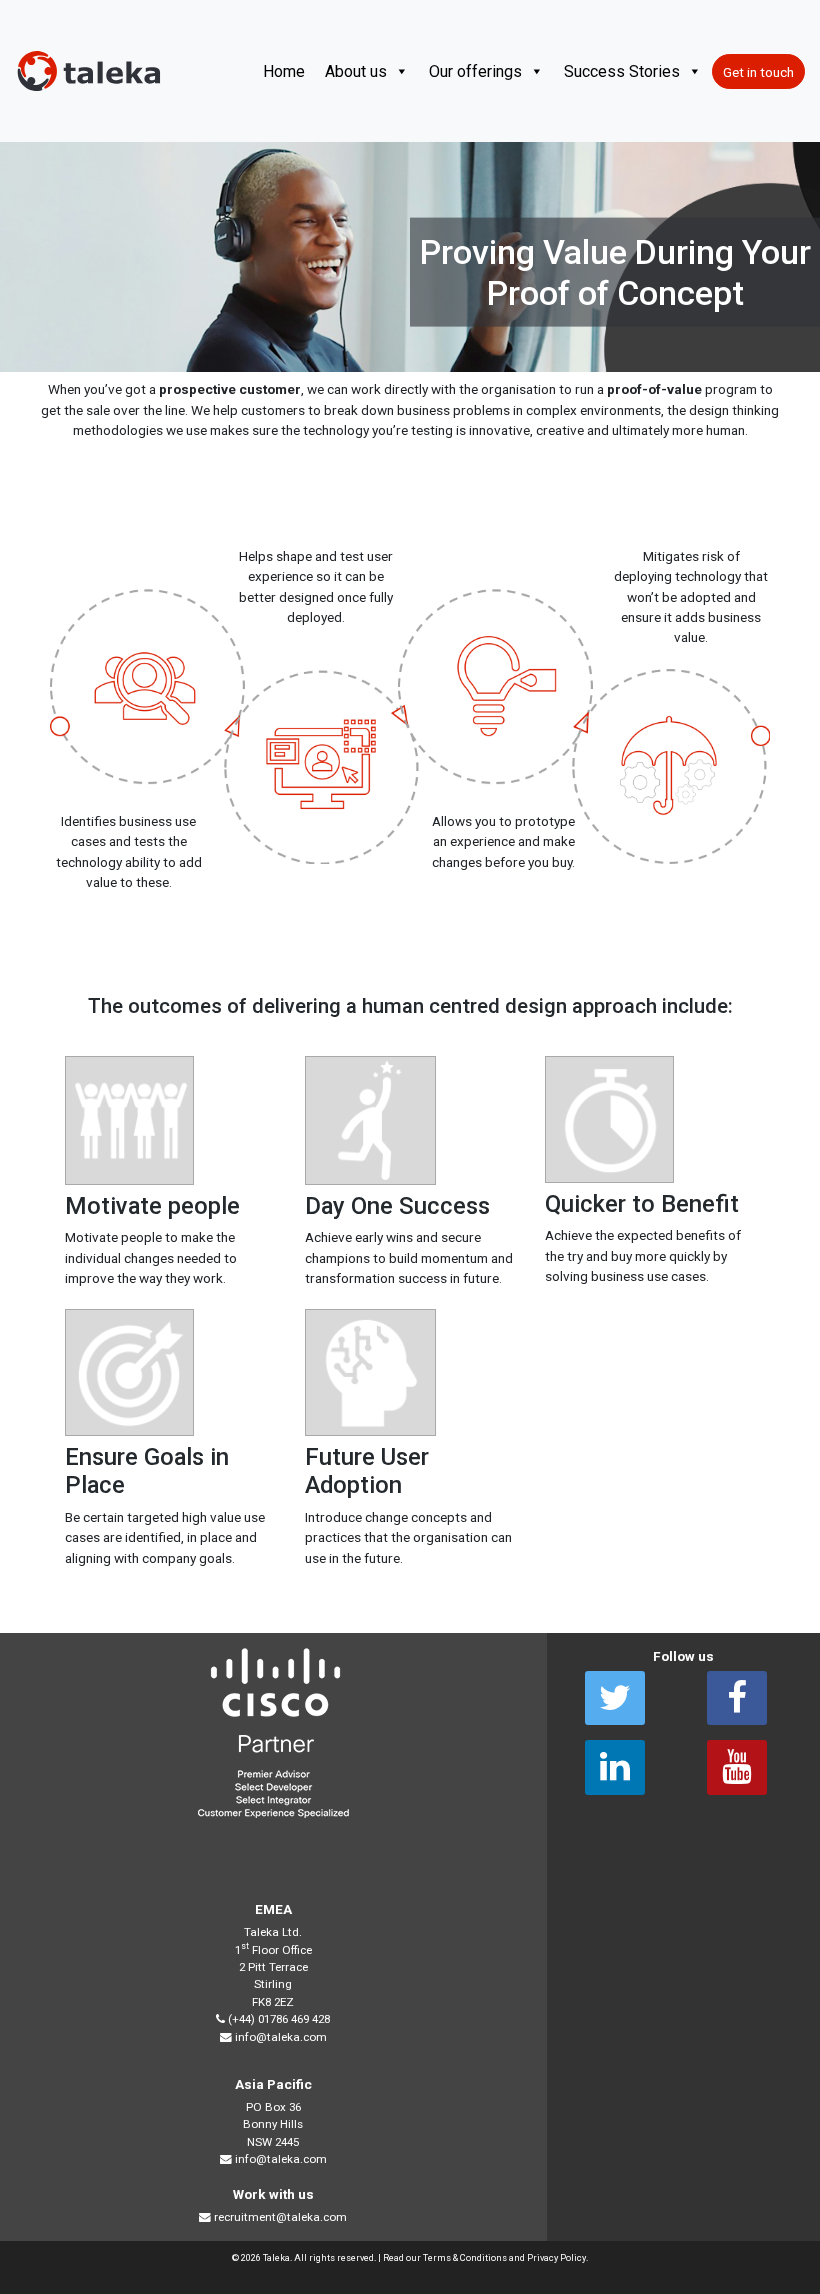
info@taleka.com (281, 2037)
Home (284, 71)
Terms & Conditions (465, 2257)
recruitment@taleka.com (280, 2217)
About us (356, 71)
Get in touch (758, 72)
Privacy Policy (556, 2257)
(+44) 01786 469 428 (279, 2019)
